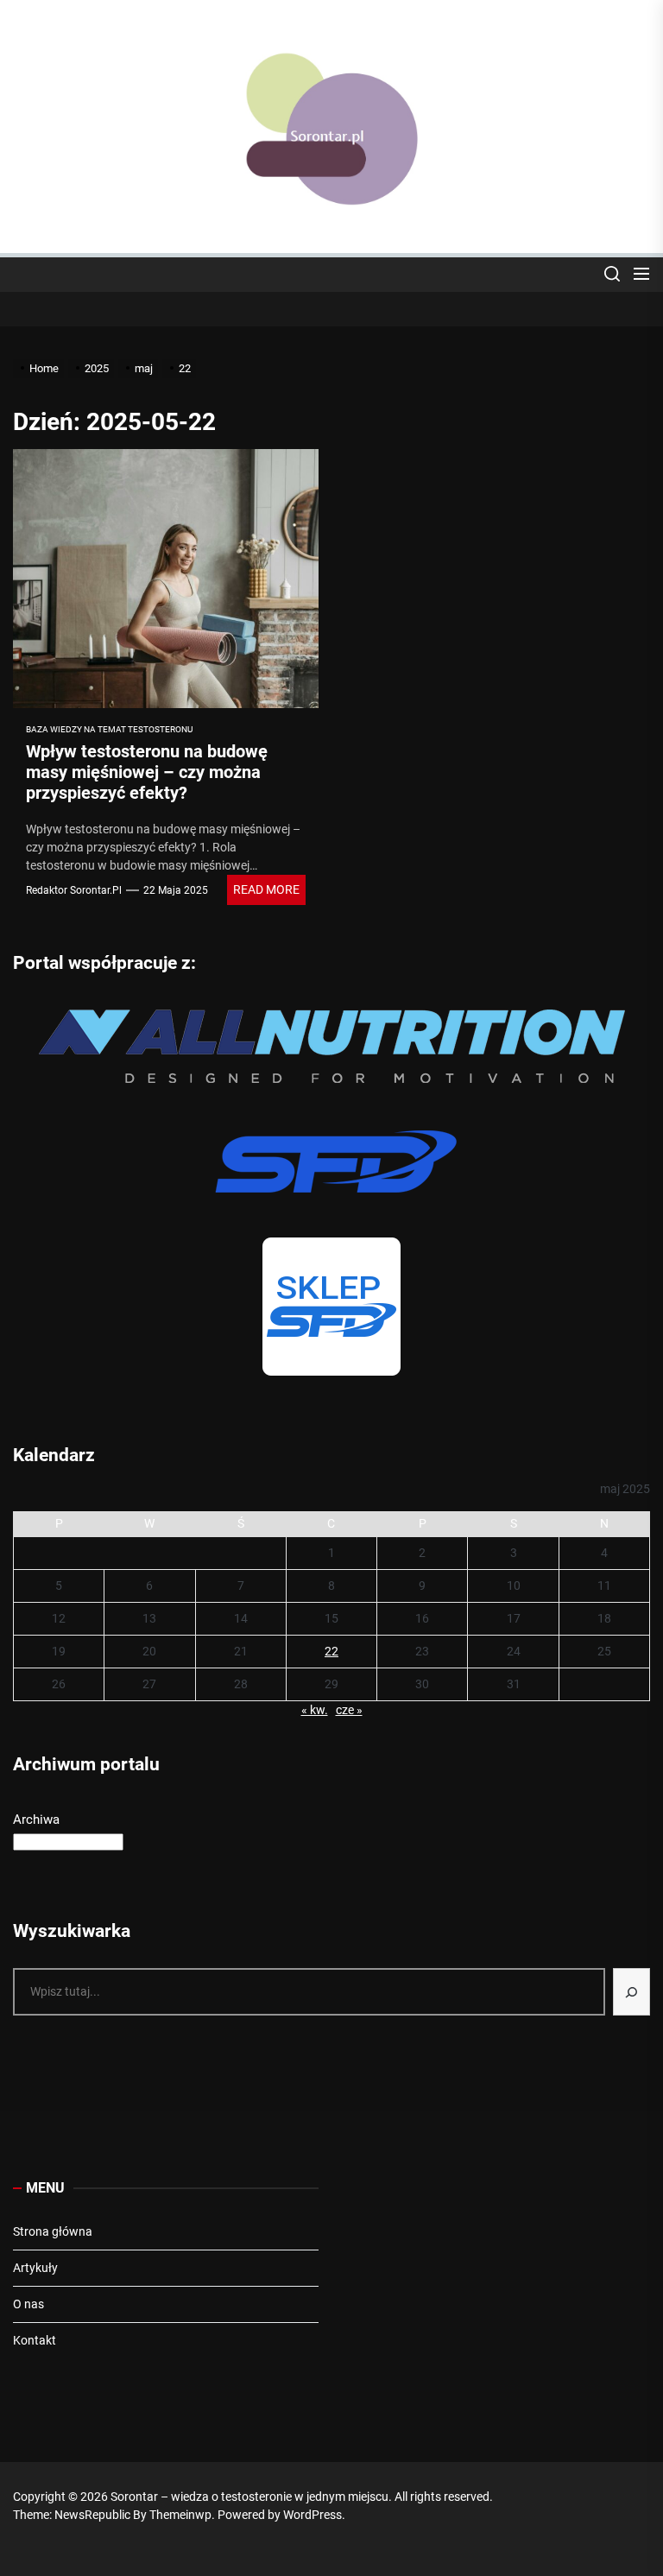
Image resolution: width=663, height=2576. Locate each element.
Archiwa (36, 1820)
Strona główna (53, 2231)
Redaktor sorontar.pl (74, 890)
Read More (266, 889)
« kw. (315, 1710)
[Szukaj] (632, 1992)
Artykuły (35, 2268)
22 (331, 1651)
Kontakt (35, 2340)
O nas (28, 2304)
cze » (349, 1710)
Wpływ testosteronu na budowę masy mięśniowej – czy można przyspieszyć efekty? (147, 772)
